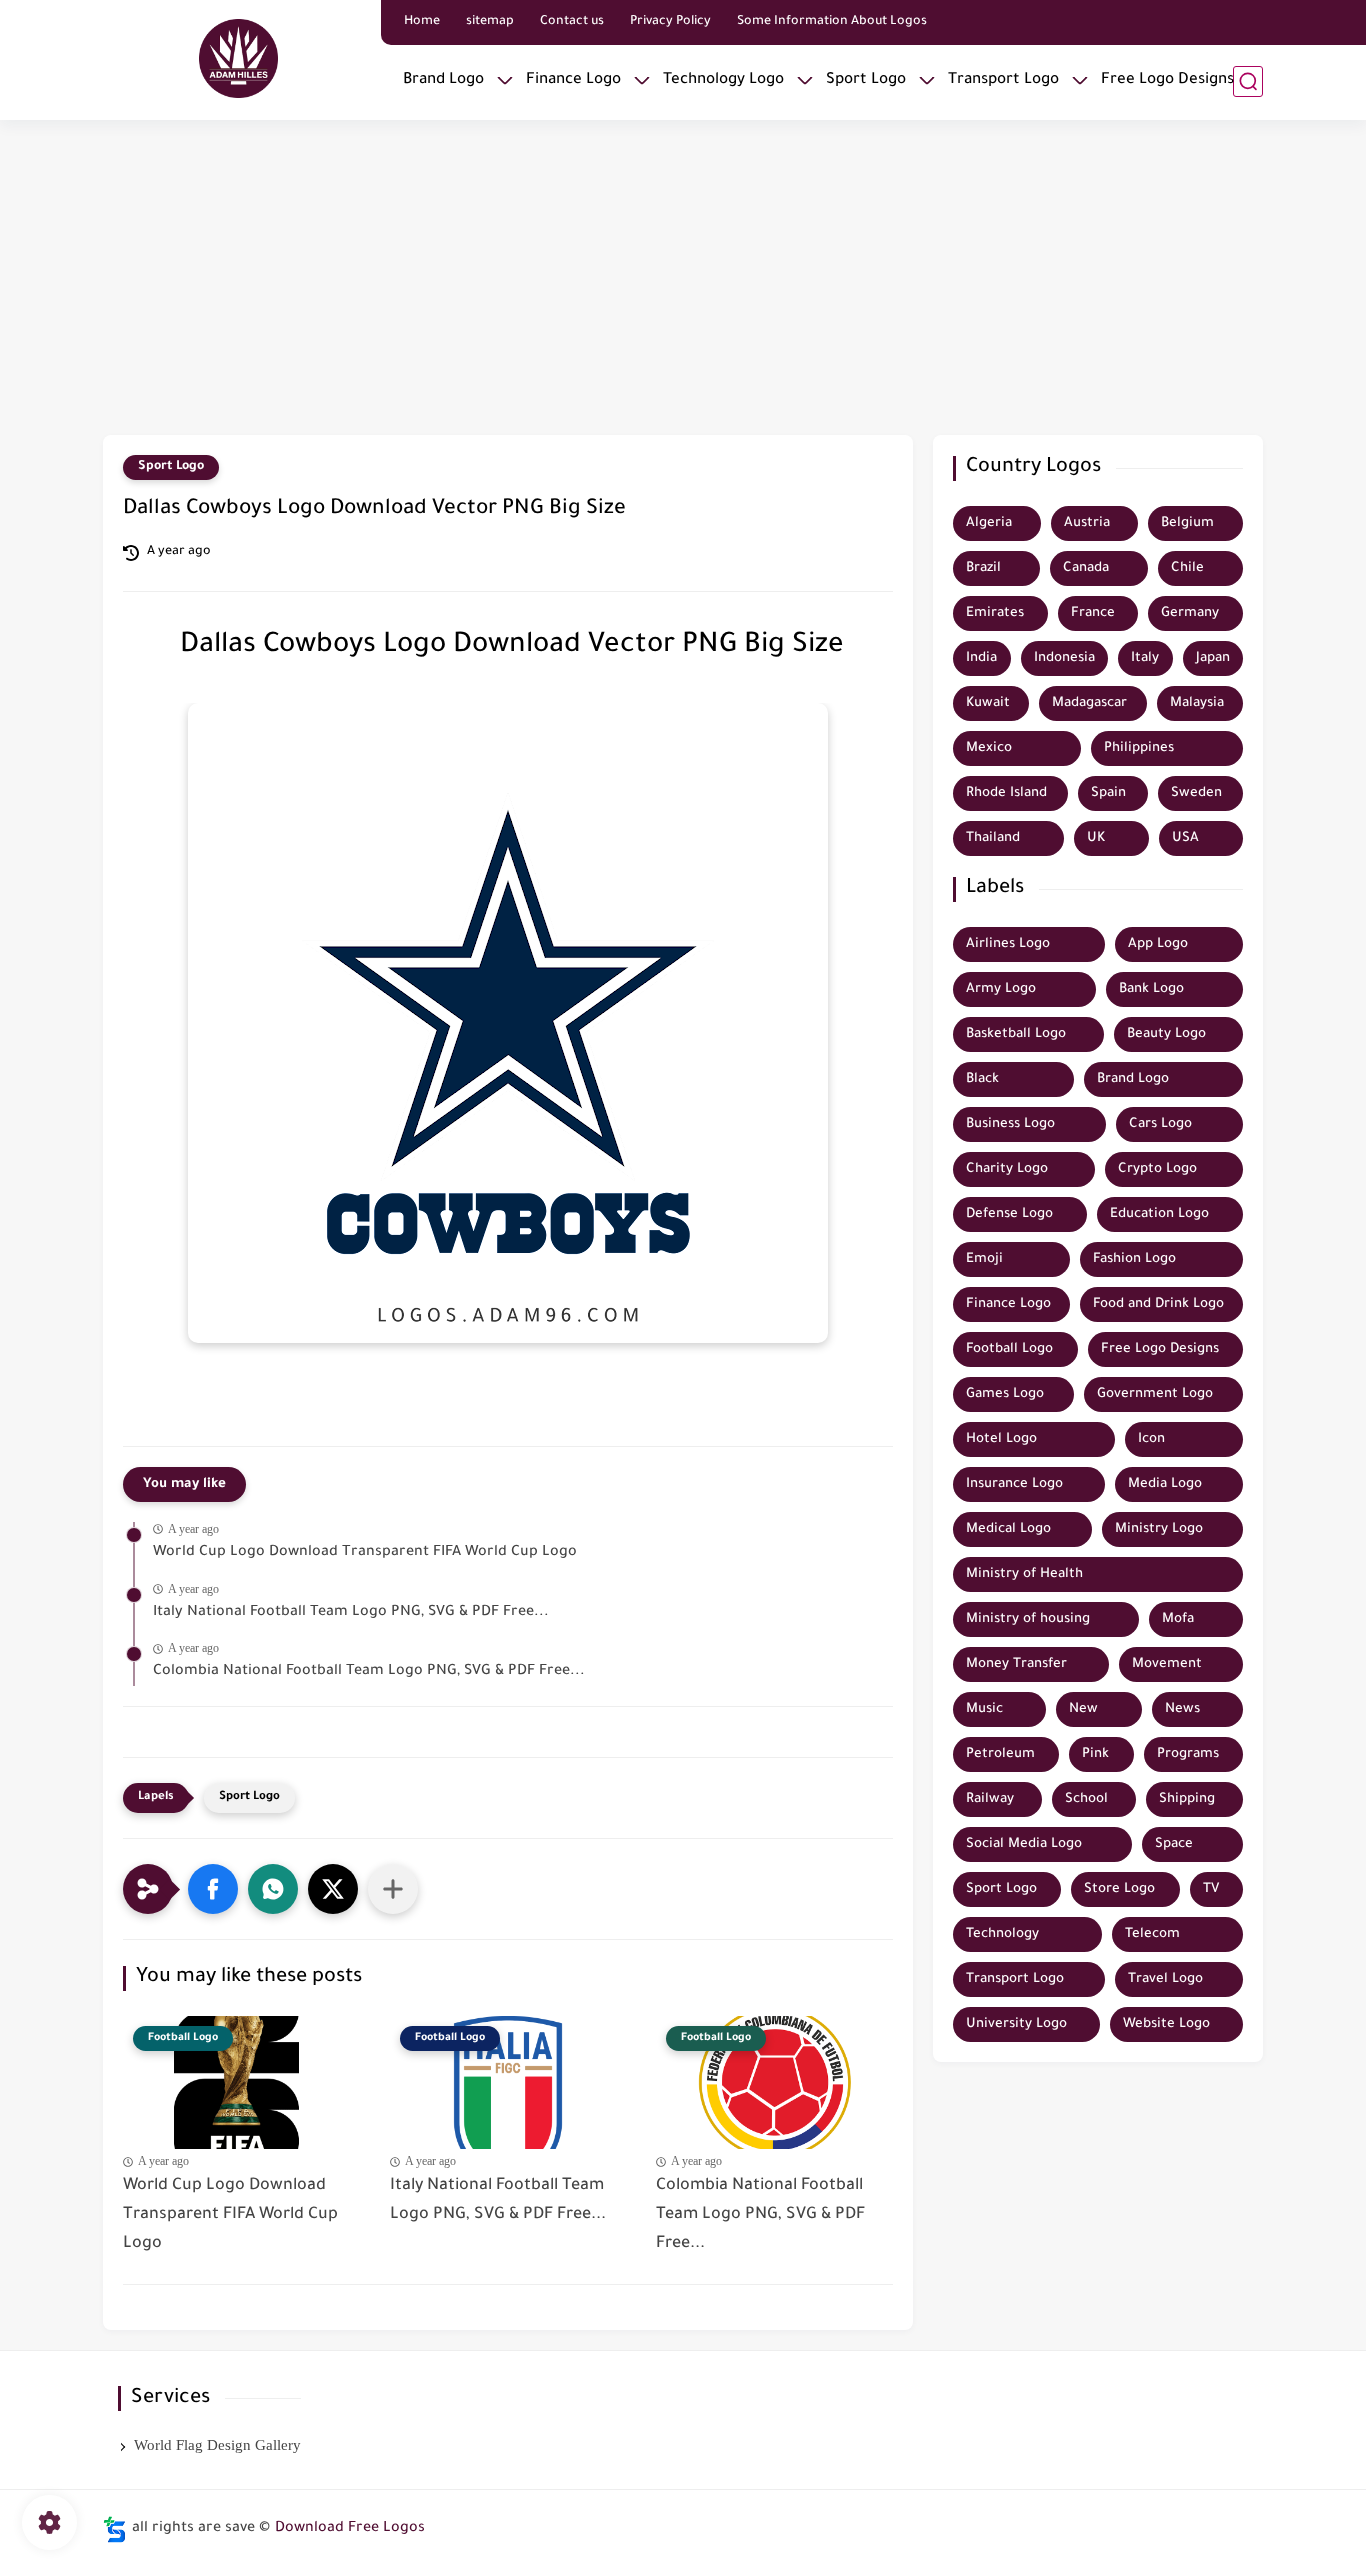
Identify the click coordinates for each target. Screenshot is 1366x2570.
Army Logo (1001, 989)
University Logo (1016, 2024)
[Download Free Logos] (238, 58)
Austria (1087, 523)
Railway (990, 1799)
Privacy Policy (670, 22)
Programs (1188, 1754)
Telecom (1152, 1934)
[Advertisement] (683, 280)
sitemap (490, 22)
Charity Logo (1007, 1169)
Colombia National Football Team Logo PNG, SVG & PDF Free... (369, 1672)
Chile (1187, 568)
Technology (1002, 1934)
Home (422, 22)
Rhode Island (1006, 793)
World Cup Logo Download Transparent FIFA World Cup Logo (365, 1553)
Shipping (1187, 1799)
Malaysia (1197, 703)
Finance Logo (573, 80)
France (1093, 613)
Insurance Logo (1014, 1484)
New (1083, 1709)
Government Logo (1155, 1394)
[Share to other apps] (393, 1889)
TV (1211, 1889)
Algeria (989, 523)
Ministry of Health (1024, 1574)
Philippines (1139, 748)
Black (982, 1079)
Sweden (1196, 793)
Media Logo (1165, 1484)
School (1086, 1799)
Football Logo (1009, 1349)
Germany (1190, 613)
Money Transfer (1016, 1664)
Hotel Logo (1001, 1439)
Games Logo (1005, 1394)
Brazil (983, 568)
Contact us (572, 22)
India (981, 658)
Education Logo (1159, 1214)
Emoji (984, 1259)
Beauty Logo (1166, 1034)
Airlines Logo (1008, 944)
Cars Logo (1160, 1124)
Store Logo (1119, 1889)
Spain (1108, 793)
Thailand (993, 838)
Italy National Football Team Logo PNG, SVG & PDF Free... (351, 1613)
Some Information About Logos (832, 22)
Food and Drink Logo (1158, 1304)
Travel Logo (1165, 1979)
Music (984, 1709)
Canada (1086, 568)
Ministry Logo (1159, 1529)
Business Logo (1010, 1124)
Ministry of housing (1028, 1619)
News (1182, 1709)
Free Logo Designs (1167, 80)
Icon (1151, 1439)
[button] (213, 1889)
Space (1174, 1844)
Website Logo (1166, 2024)
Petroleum (1000, 1754)
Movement (1167, 1664)
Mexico (989, 748)
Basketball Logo (1016, 1034)
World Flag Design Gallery (217, 2445)
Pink (1095, 1754)
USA (1185, 838)
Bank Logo (1151, 989)
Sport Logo (866, 80)
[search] (1248, 81)
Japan (1213, 658)
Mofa (1178, 1619)
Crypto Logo (1157, 1169)
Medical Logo (1008, 1529)
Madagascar (1089, 703)
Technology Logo (723, 80)
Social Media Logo (1024, 1844)
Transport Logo (1003, 80)
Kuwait (988, 703)
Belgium (1187, 523)
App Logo (1158, 944)
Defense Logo (1009, 1214)
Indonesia (1064, 658)
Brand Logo (443, 80)
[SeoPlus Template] (115, 2529)
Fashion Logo (1134, 1259)
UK (1096, 838)
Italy (1145, 658)
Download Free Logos (350, 2529)
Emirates (995, 613)
